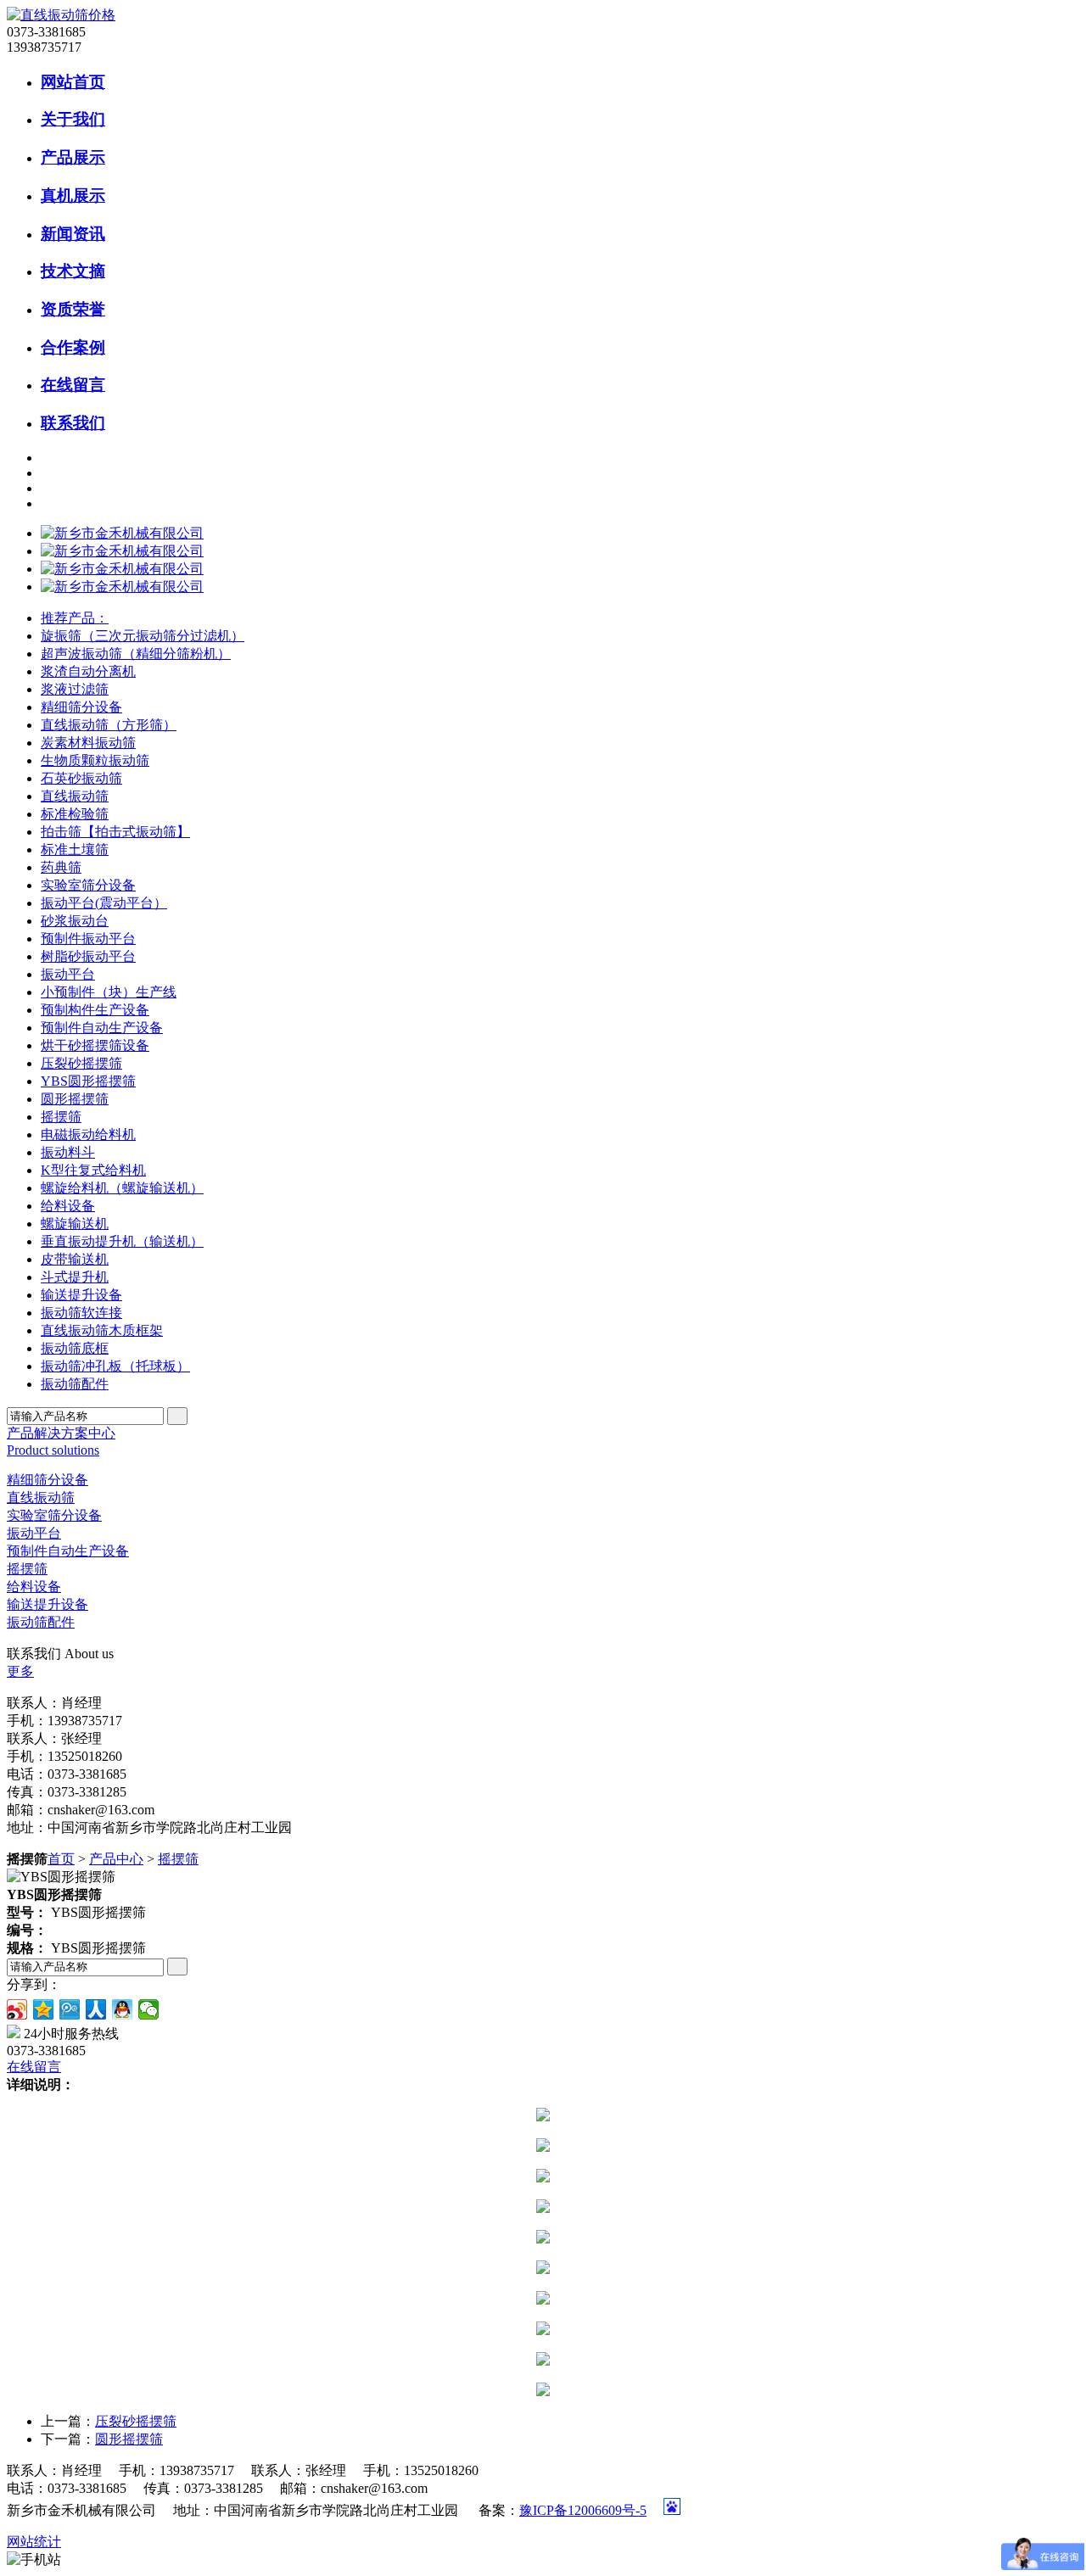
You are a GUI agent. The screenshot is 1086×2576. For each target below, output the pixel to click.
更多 (20, 1671)
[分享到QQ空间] (44, 2009)
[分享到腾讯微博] (70, 2009)
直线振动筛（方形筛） (109, 725)
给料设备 (68, 1206)
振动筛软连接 (81, 1313)
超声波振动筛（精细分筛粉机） (136, 654)
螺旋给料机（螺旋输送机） (122, 1188)
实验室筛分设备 (88, 885)
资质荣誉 (73, 309)
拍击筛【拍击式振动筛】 (115, 832)
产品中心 (116, 1859)
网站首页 (73, 82)
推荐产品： (75, 618)
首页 (61, 1859)
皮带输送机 (75, 1259)
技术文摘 (73, 271)
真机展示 (73, 196)
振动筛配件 (75, 1384)
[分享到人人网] (96, 2009)
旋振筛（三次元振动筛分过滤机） (143, 636)
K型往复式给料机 (93, 1170)
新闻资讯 (73, 234)
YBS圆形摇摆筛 (88, 1081)
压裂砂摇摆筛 (81, 1063)
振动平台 (68, 974)
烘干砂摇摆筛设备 (95, 1045)
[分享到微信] (149, 2009)
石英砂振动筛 (81, 778)
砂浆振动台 (75, 921)
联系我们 (73, 423)
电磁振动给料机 (88, 1134)
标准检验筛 (75, 814)
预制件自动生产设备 (102, 1028)
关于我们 (73, 119)
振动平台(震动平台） (104, 903)
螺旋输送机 (75, 1224)
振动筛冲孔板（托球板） (115, 1366)
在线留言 (73, 385)
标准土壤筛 (75, 849)
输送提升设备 (81, 1295)
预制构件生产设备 (95, 1010)
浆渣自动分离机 (88, 671)
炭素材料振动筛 (88, 743)
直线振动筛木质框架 (102, 1330)
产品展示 (73, 157)
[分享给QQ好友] (123, 2009)
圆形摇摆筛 (75, 1099)
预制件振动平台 (88, 939)
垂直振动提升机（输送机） (122, 1241)
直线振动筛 (75, 796)
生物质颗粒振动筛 (95, 760)
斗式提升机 (75, 1277)
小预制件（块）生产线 (109, 992)
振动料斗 (68, 1152)
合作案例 (73, 347)
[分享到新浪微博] (17, 2009)
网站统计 (34, 2542)
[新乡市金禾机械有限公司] (122, 533)
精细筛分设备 (81, 707)
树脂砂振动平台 (88, 956)
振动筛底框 (75, 1348)
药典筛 (61, 867)
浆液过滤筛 (75, 689)
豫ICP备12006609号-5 (583, 2510)
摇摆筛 (61, 1117)
